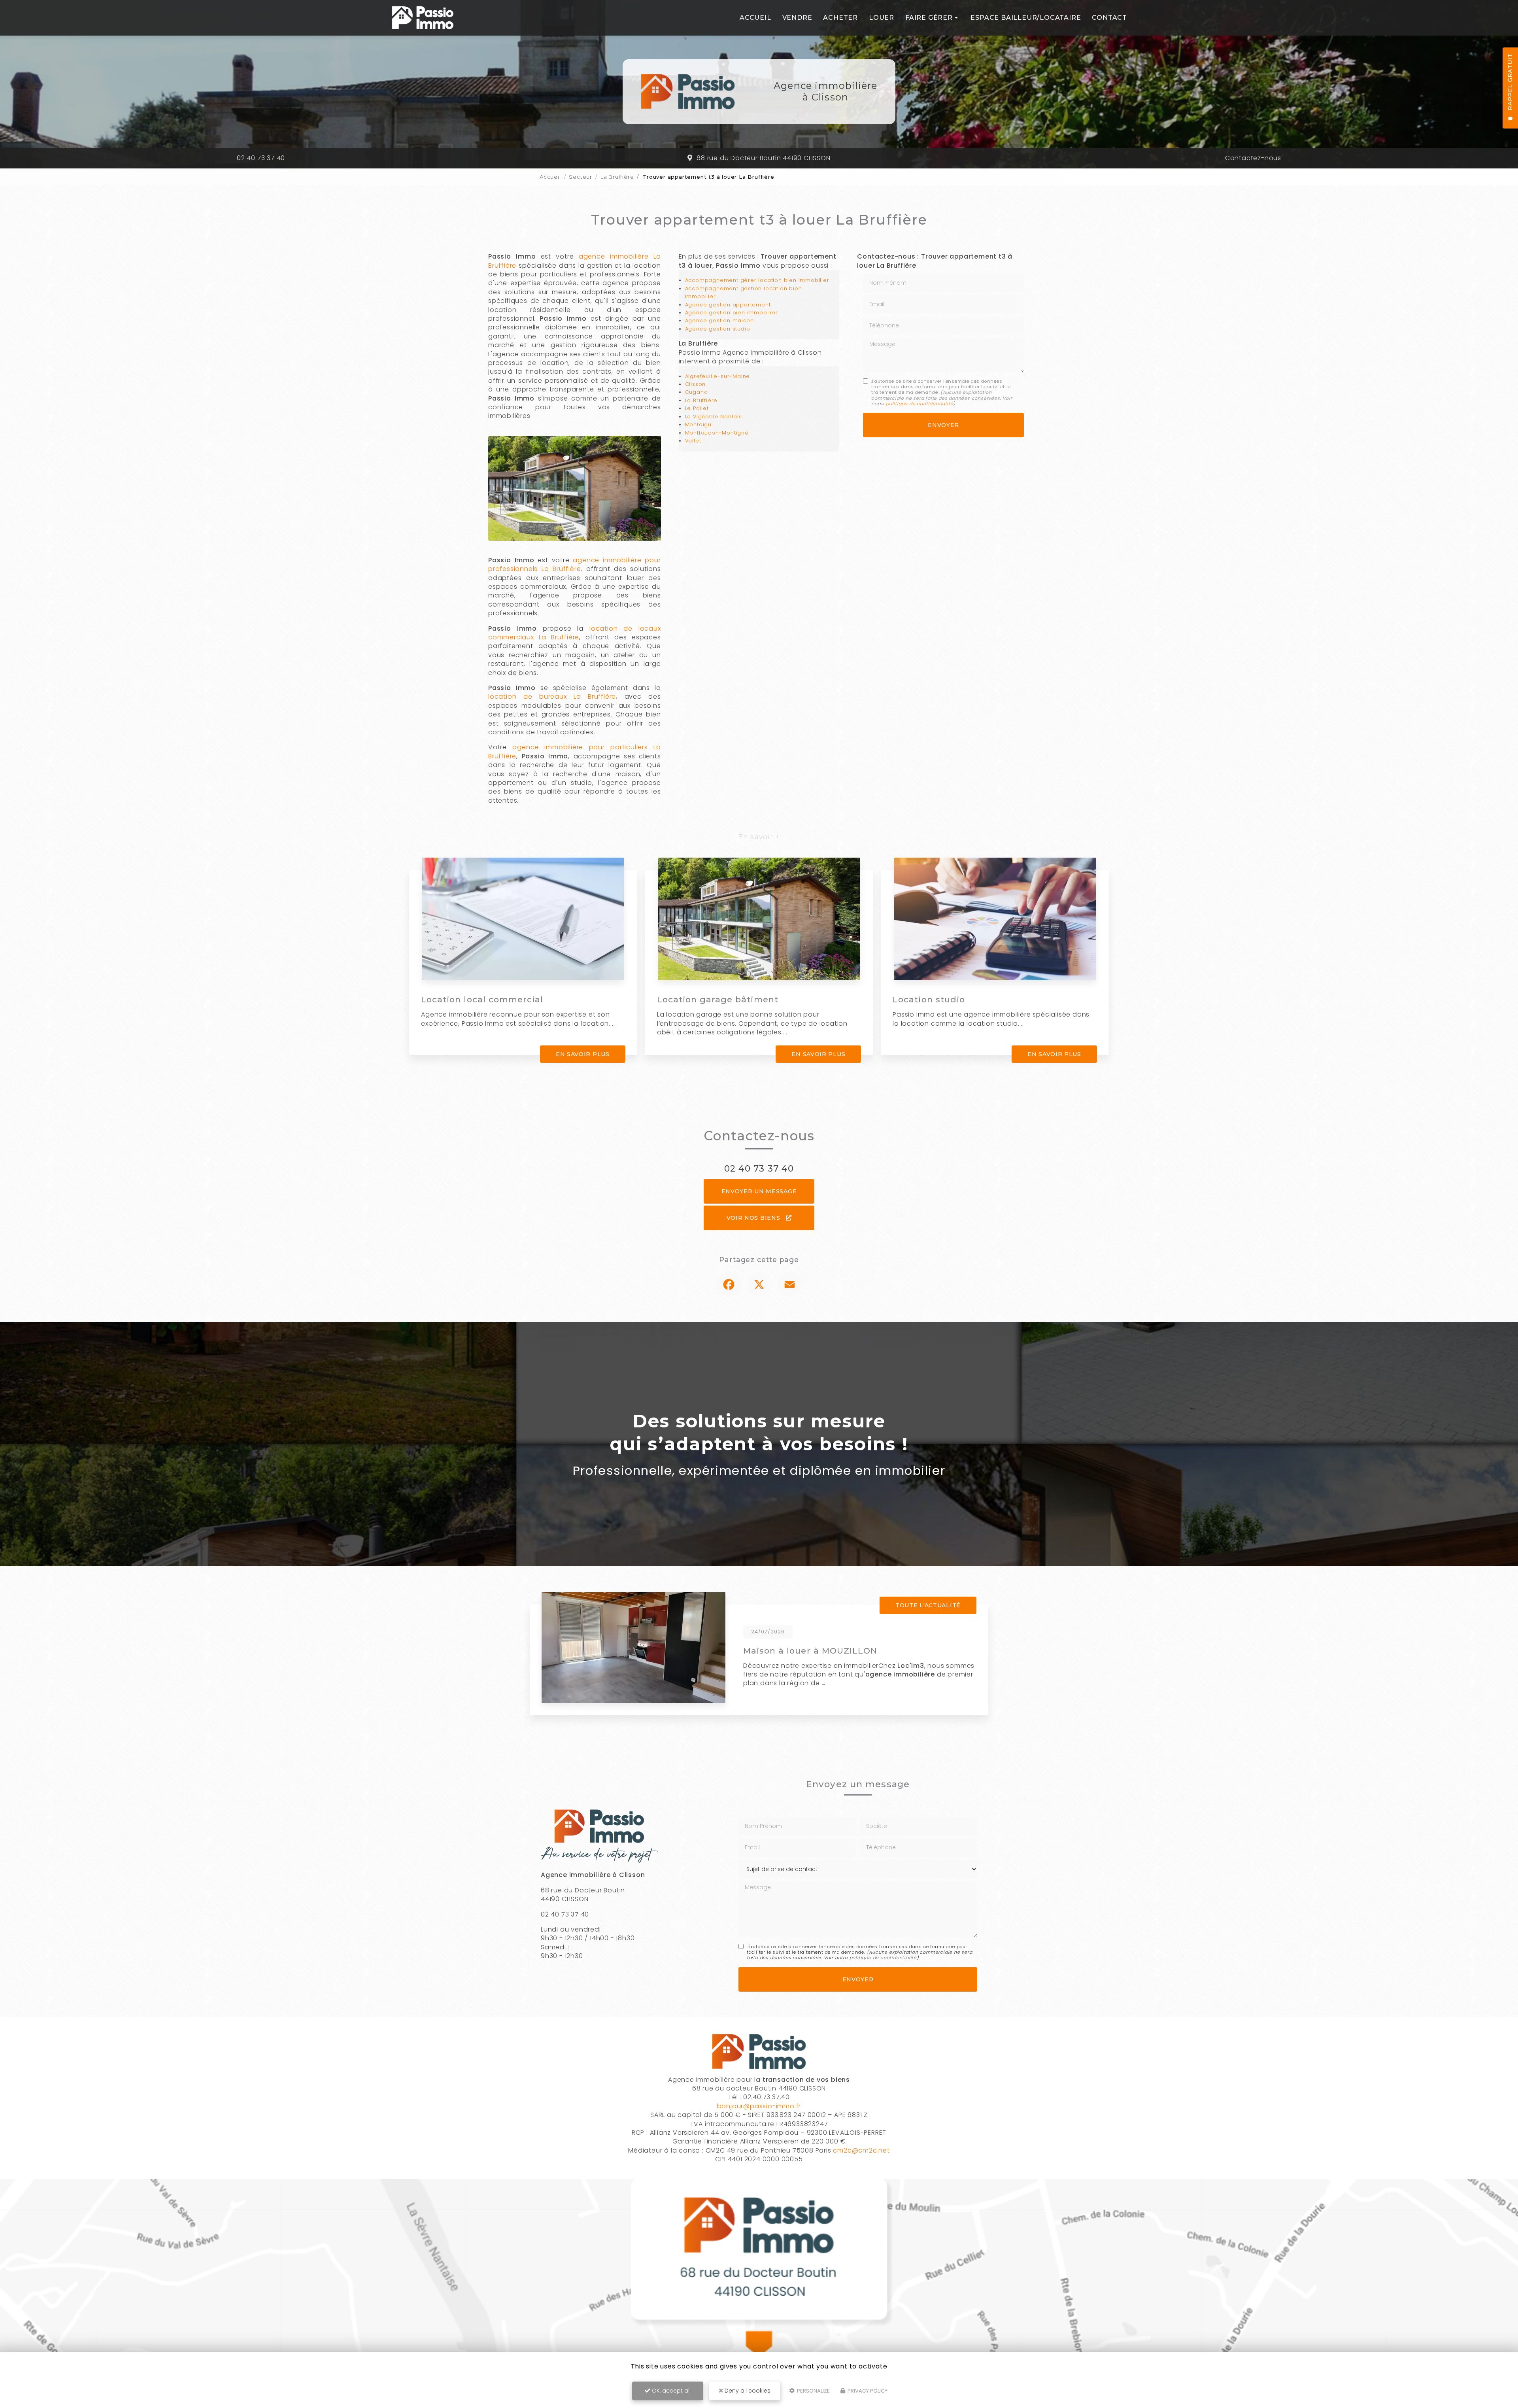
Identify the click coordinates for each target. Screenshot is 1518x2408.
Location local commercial (482, 999)
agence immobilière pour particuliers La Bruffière (575, 751)
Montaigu (698, 424)
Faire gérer (929, 18)
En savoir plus (583, 1054)
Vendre (797, 18)
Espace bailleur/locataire (1026, 18)
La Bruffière (617, 177)
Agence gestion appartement (728, 305)
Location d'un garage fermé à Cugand (832, 1651)
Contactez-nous (1253, 158)
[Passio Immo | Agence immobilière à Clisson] (423, 18)
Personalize (813, 2391)
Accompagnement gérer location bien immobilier (757, 280)
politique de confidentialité (919, 404)
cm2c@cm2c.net (861, 2150)
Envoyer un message (759, 1191)
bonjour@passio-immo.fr (759, 2106)
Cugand (697, 392)
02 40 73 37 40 (261, 158)
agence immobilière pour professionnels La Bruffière (575, 564)
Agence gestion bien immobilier (732, 313)
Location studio (929, 999)
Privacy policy (867, 2391)
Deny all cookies (747, 2391)
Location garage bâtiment (718, 999)
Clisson (696, 384)
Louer (882, 18)
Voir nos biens (754, 1218)
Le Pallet (697, 408)
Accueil (755, 18)
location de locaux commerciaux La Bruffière (575, 633)
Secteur (581, 177)
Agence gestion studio (718, 329)
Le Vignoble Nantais (714, 417)
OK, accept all (670, 2391)
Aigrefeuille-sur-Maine (718, 376)
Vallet (693, 441)
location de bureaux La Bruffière (552, 697)
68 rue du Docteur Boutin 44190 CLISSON (763, 158)
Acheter (840, 18)
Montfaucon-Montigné (717, 433)
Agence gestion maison (719, 320)
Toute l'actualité (928, 1605)
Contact (1109, 18)
